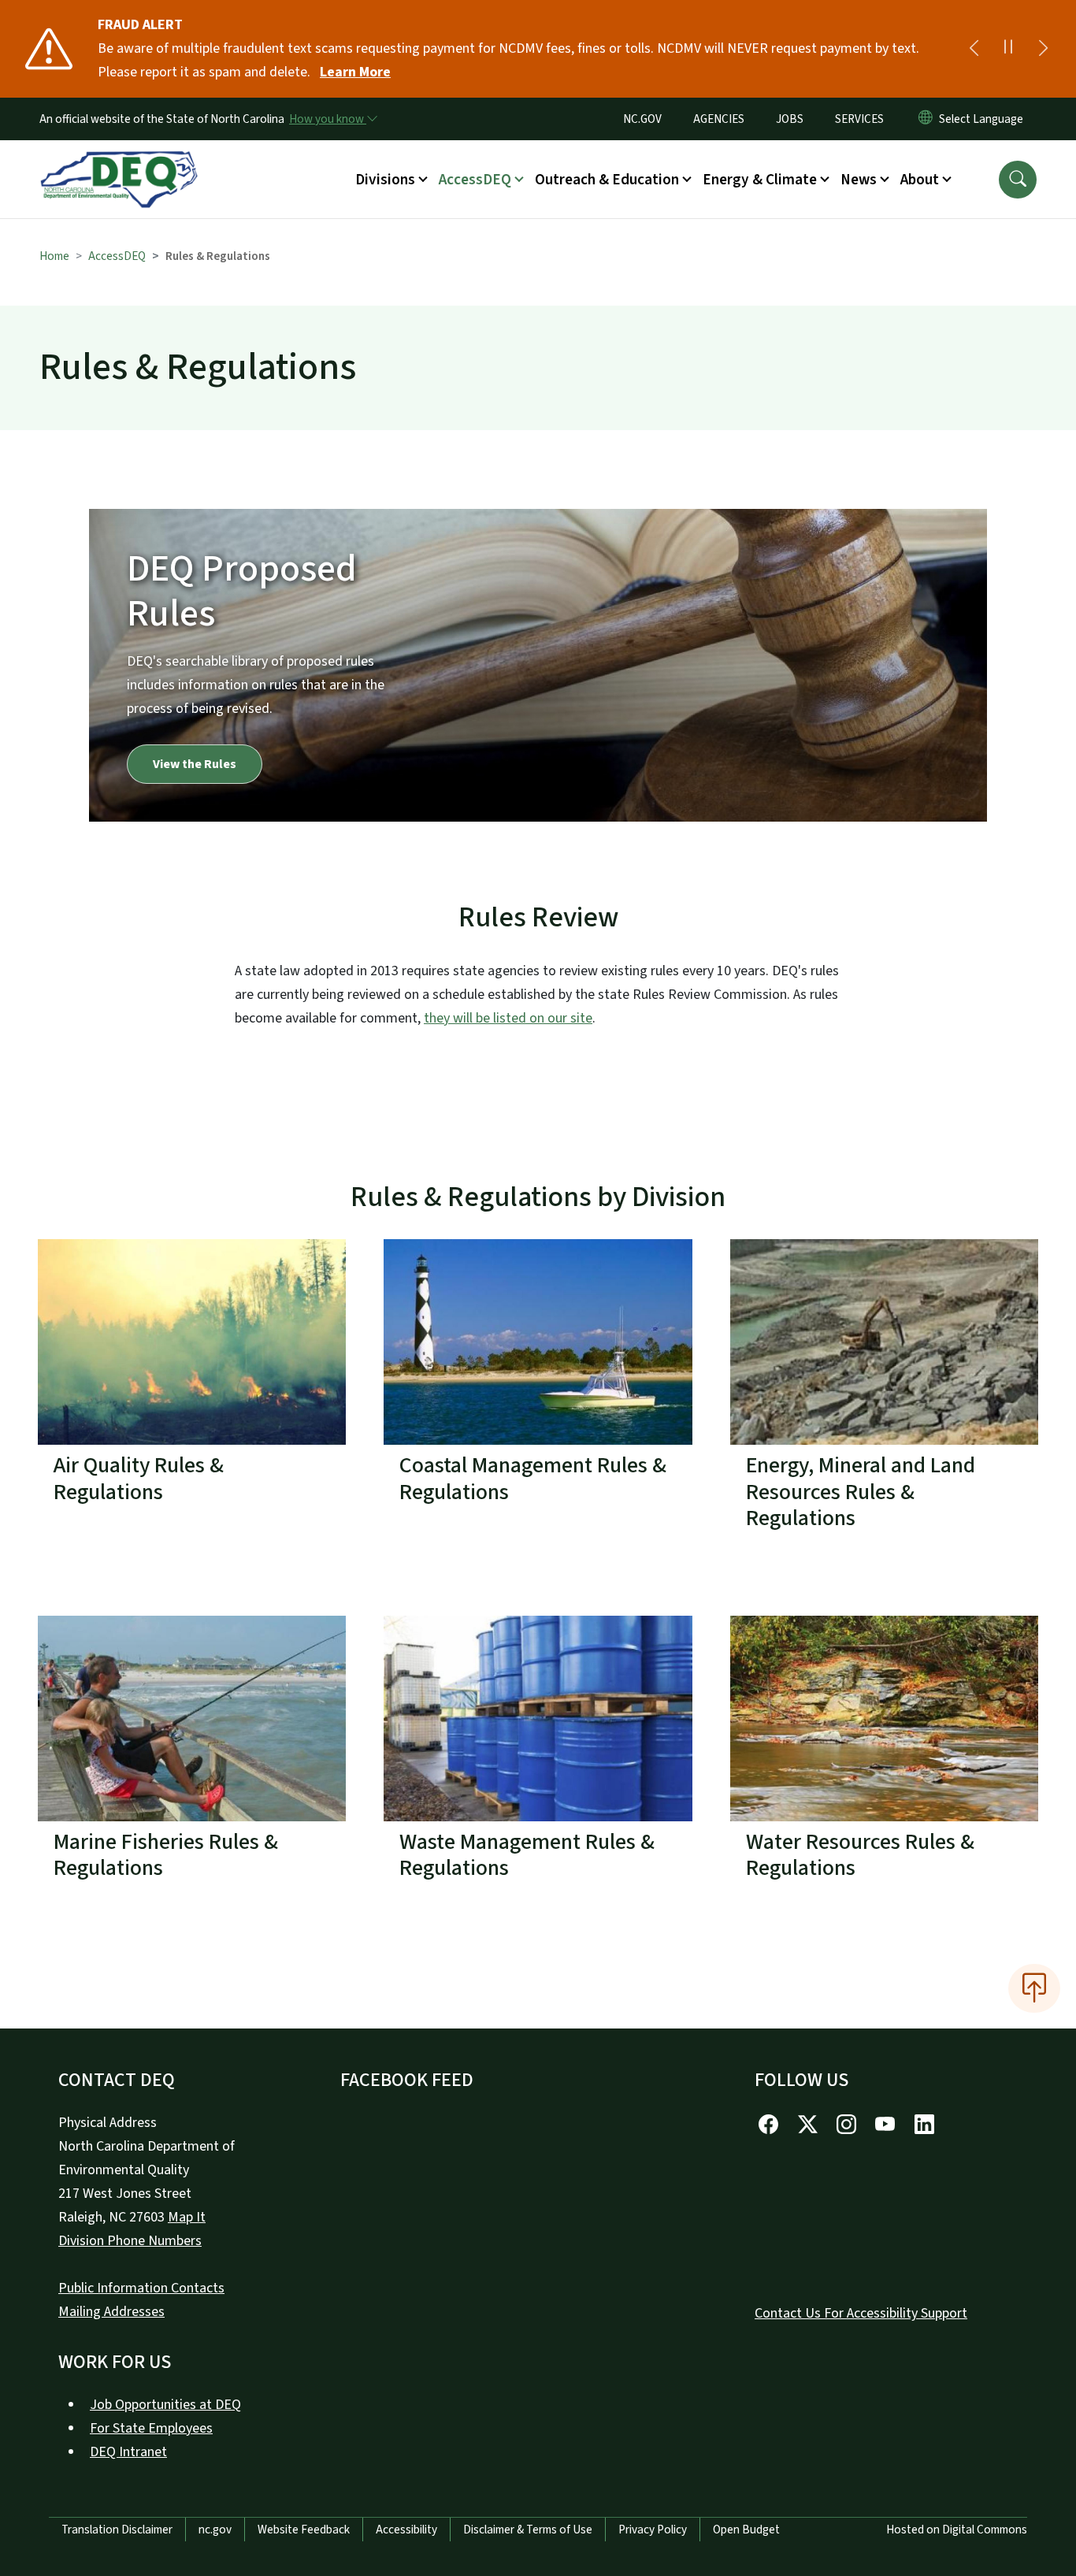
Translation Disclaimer (117, 2530)
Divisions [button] (385, 180)
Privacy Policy (653, 2530)
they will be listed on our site (508, 1018)
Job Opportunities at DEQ (165, 2405)
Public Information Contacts (141, 2288)
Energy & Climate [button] (760, 180)
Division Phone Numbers (130, 2241)
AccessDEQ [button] (475, 180)
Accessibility (406, 2530)
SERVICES (859, 119)
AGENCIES (719, 119)
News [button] (859, 180)
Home (54, 256)
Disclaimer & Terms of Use (528, 2530)
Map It (187, 2217)
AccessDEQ (117, 256)
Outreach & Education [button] (607, 180)
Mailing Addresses (111, 2312)
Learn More (355, 72)
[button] (1018, 180)
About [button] (920, 180)
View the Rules (195, 764)
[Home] (119, 161)
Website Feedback (304, 2530)
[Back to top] (1034, 1988)
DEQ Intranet (128, 2452)
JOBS (790, 119)
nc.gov (215, 2530)
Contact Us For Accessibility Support (861, 2313)
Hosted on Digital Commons (957, 2530)
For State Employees (151, 2428)
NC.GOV (642, 119)
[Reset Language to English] (926, 119)
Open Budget (746, 2530)
